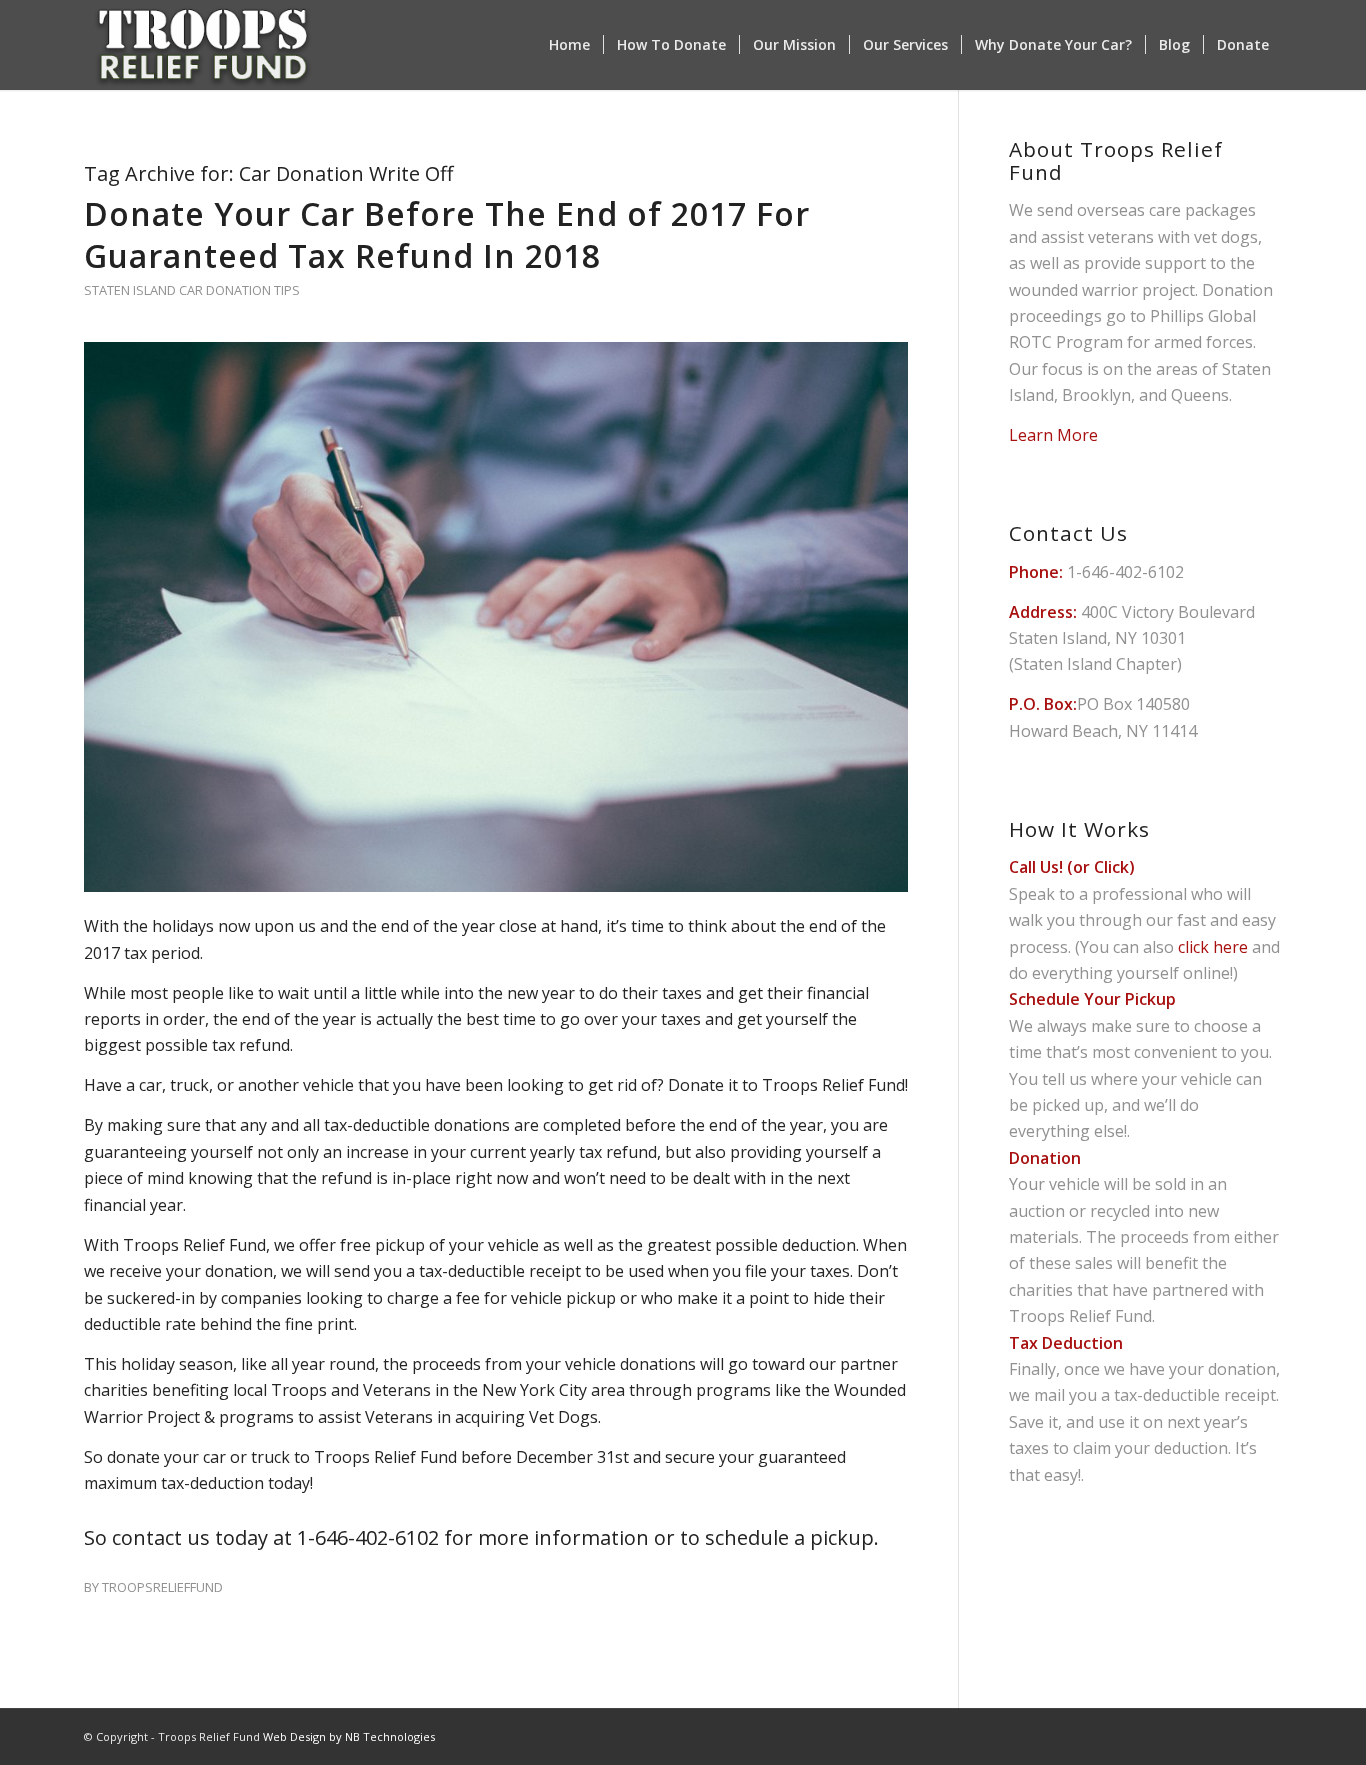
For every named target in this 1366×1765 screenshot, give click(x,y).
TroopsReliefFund (162, 1587)
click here (1213, 947)
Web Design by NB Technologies (349, 1736)
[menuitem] (569, 45)
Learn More (1053, 435)
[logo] (203, 45)
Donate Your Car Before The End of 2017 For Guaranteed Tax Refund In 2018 (447, 234)
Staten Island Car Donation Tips (192, 290)
